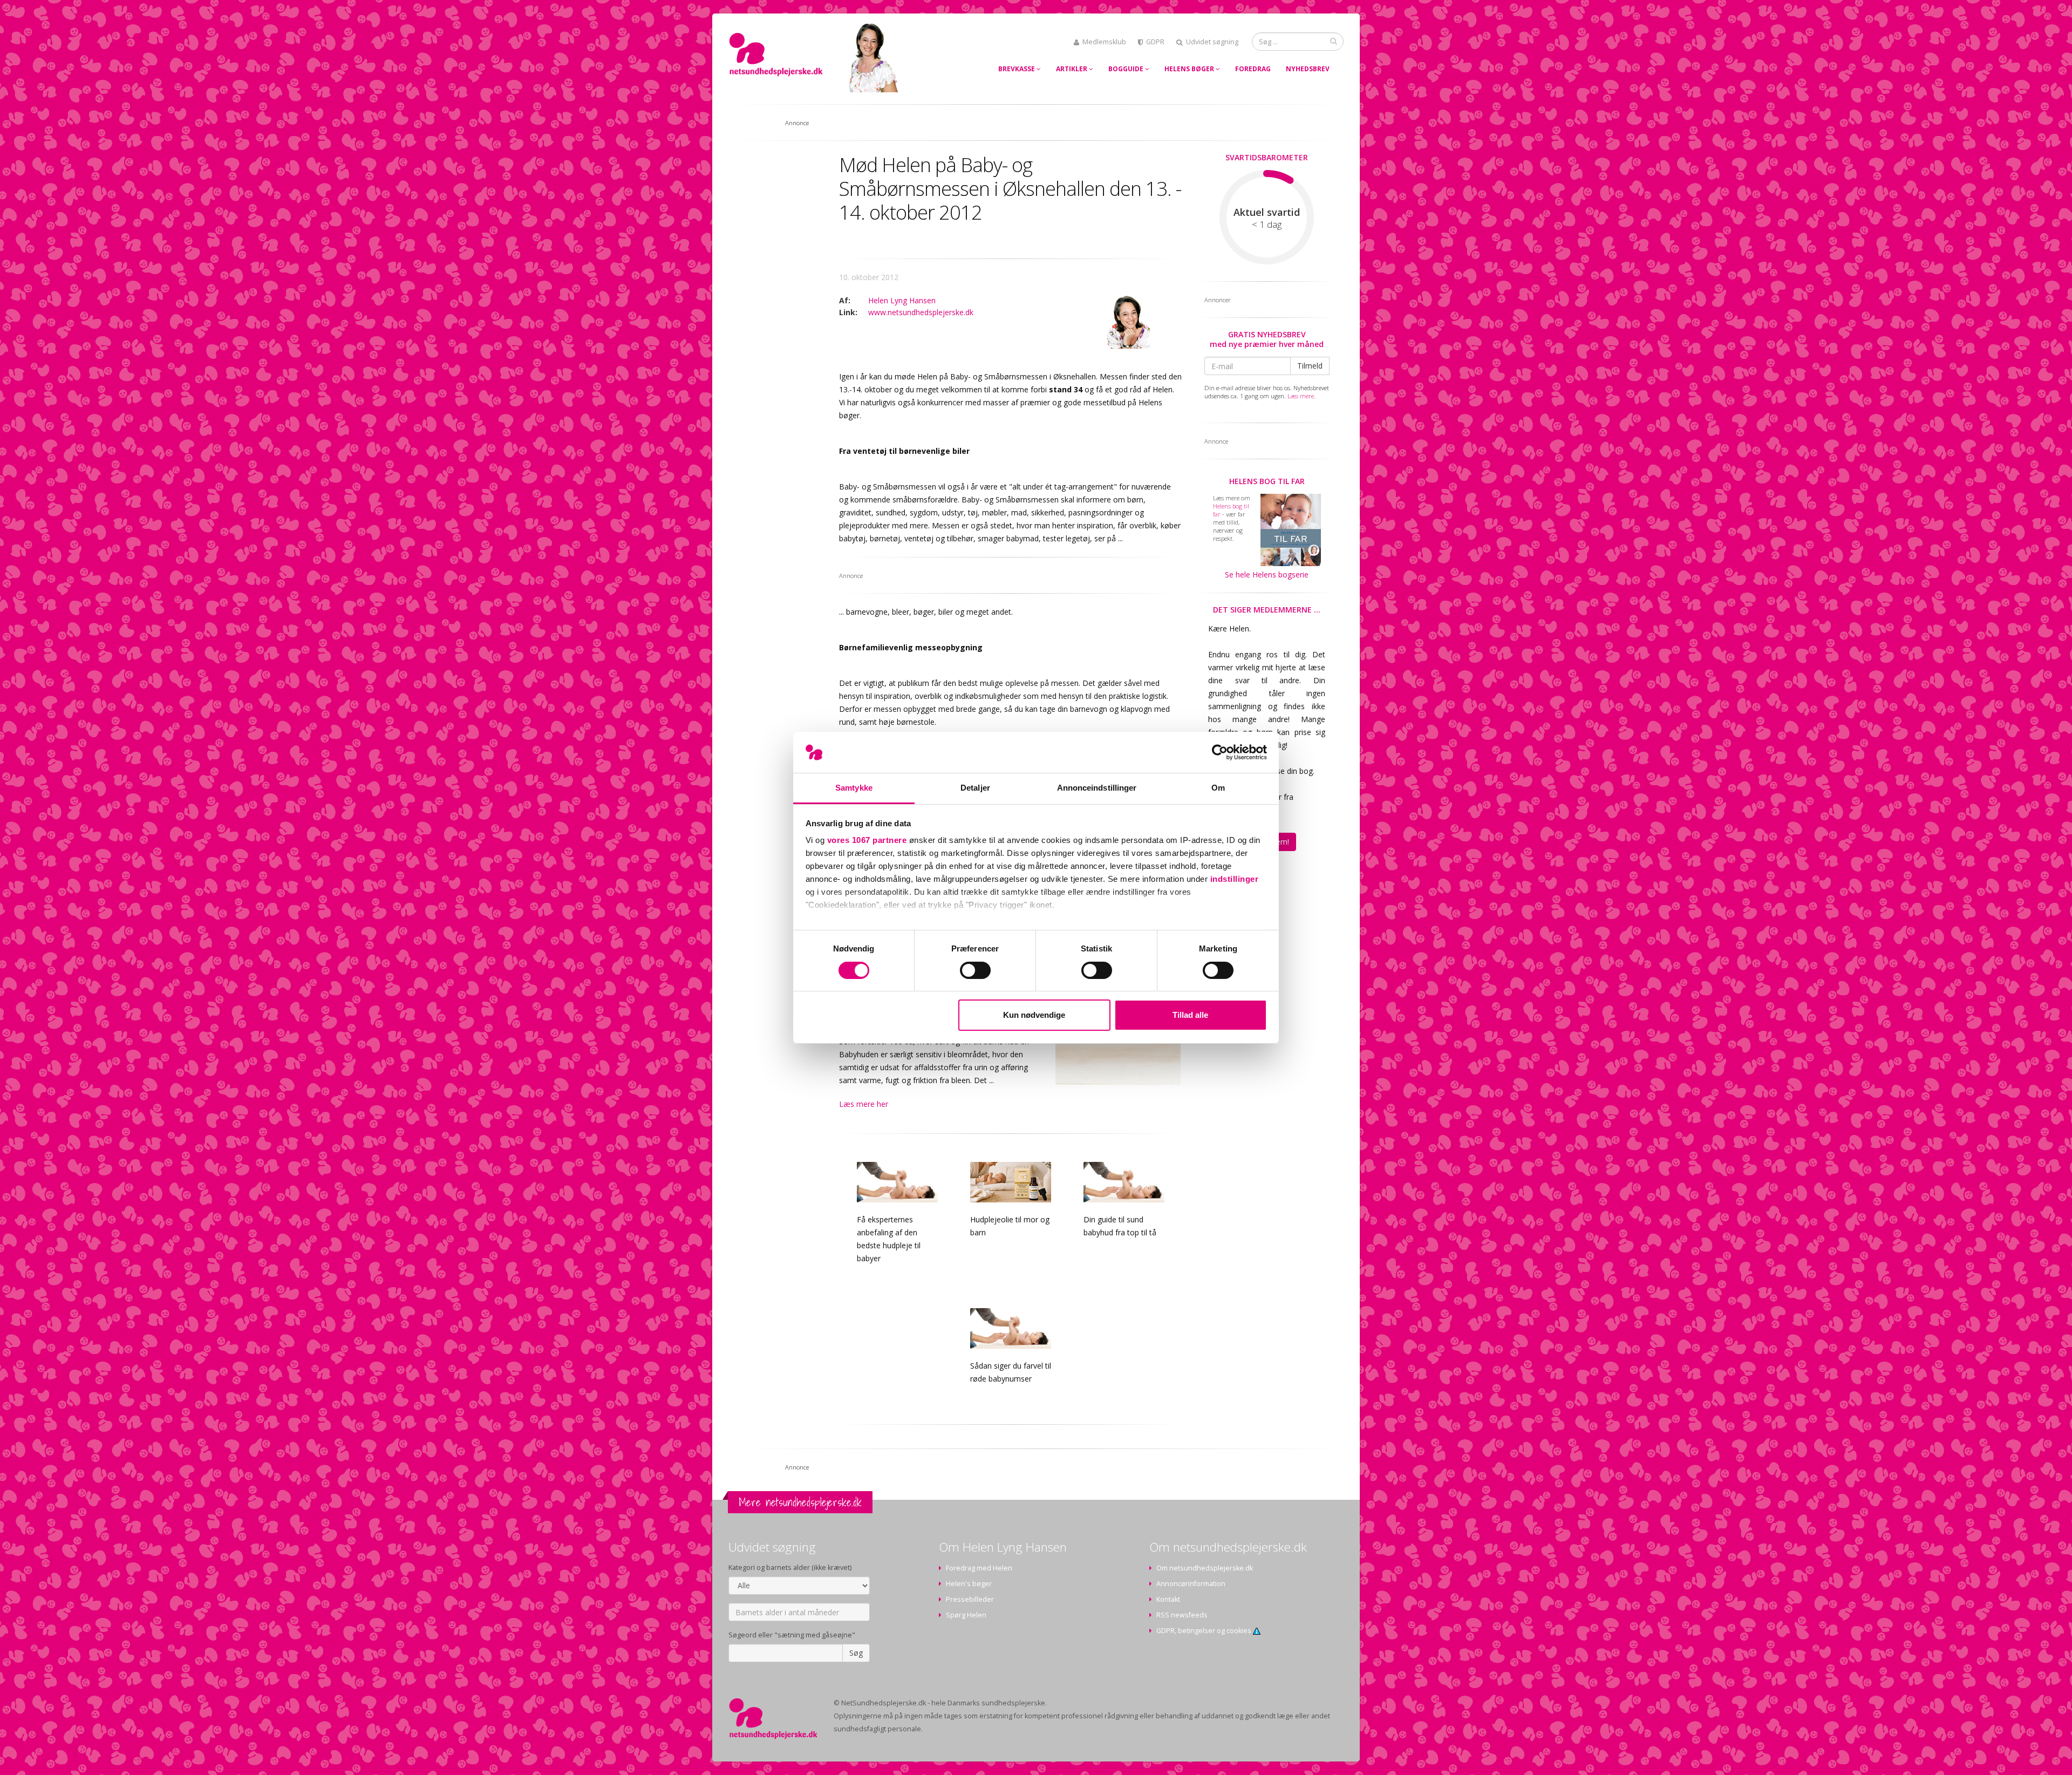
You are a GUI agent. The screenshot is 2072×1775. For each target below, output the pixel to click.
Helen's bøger (969, 1584)
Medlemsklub (1104, 42)
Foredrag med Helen (979, 1568)
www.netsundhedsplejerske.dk (921, 312)
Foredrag (1253, 69)
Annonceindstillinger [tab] (1097, 788)
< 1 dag (1267, 225)
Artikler (1072, 69)
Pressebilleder (970, 1599)
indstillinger (1235, 879)
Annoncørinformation (1191, 1584)
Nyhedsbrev (1308, 69)
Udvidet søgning (1212, 42)
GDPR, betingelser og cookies (1205, 1631)
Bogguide (1127, 69)
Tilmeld (1310, 366)
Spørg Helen (966, 1615)
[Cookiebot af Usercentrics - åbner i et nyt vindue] (1220, 752)
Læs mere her (864, 1104)
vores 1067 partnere (867, 840)
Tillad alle (1190, 1015)
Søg (856, 1653)
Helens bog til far (1267, 481)
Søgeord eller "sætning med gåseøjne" (792, 1635)
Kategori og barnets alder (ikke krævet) (790, 1567)
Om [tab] (1218, 788)
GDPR (1155, 42)
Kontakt (1168, 1599)
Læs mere (1301, 396)
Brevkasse (1017, 69)
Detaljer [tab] (975, 788)
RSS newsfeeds (1182, 1615)
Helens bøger (1190, 69)
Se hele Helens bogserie (1267, 574)
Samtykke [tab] (854, 788)
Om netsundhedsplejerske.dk (1205, 1568)
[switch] (975, 970)
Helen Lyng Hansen (902, 300)
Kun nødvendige (1034, 1015)
